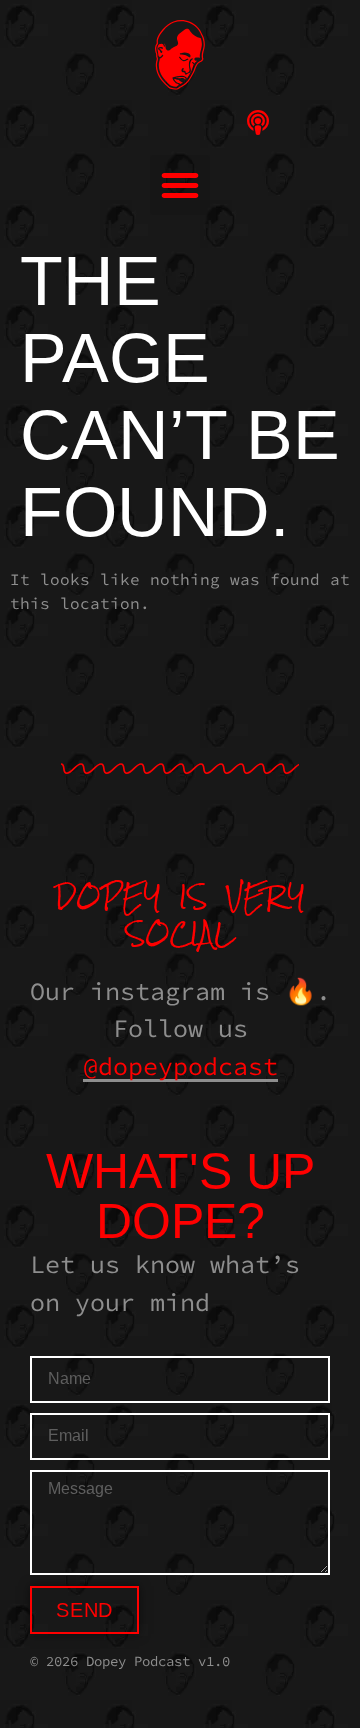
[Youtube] (102, 122)
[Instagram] (63, 122)
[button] (180, 185)
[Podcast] (258, 122)
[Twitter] (219, 122)
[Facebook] (180, 122)
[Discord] (141, 122)
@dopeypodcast (180, 1066)
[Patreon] (297, 122)
